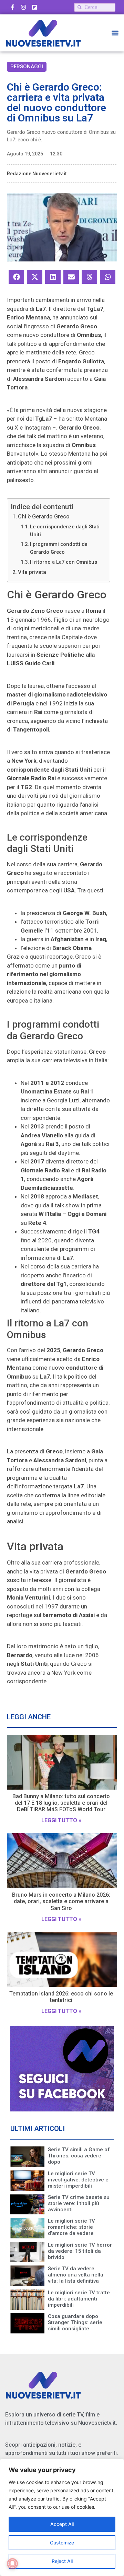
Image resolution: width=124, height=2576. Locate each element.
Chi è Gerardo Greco (44, 517)
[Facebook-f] (12, 7)
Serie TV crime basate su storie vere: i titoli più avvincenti (79, 2203)
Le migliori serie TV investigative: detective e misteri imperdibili (78, 2180)
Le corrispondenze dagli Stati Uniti (65, 531)
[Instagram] (23, 7)
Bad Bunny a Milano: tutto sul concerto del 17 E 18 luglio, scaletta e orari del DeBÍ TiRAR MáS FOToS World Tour (61, 1803)
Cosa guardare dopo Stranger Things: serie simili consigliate (75, 2322)
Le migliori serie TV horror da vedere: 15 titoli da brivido (80, 2251)
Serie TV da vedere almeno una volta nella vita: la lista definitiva (76, 2275)
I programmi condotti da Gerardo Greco (59, 548)
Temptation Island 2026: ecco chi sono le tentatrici (61, 1997)
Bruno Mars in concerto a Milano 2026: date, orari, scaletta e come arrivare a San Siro (61, 1901)
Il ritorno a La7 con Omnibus (64, 562)
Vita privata (32, 572)
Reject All (62, 2561)
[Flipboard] (34, 7)
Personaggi (27, 67)
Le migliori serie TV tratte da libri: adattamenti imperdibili (79, 2299)
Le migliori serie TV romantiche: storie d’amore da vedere (71, 2227)
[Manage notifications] (12, 2564)
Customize (62, 2543)
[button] (115, 33)
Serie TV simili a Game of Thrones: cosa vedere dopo (79, 2156)
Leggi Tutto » (61, 1820)
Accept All (62, 2524)
